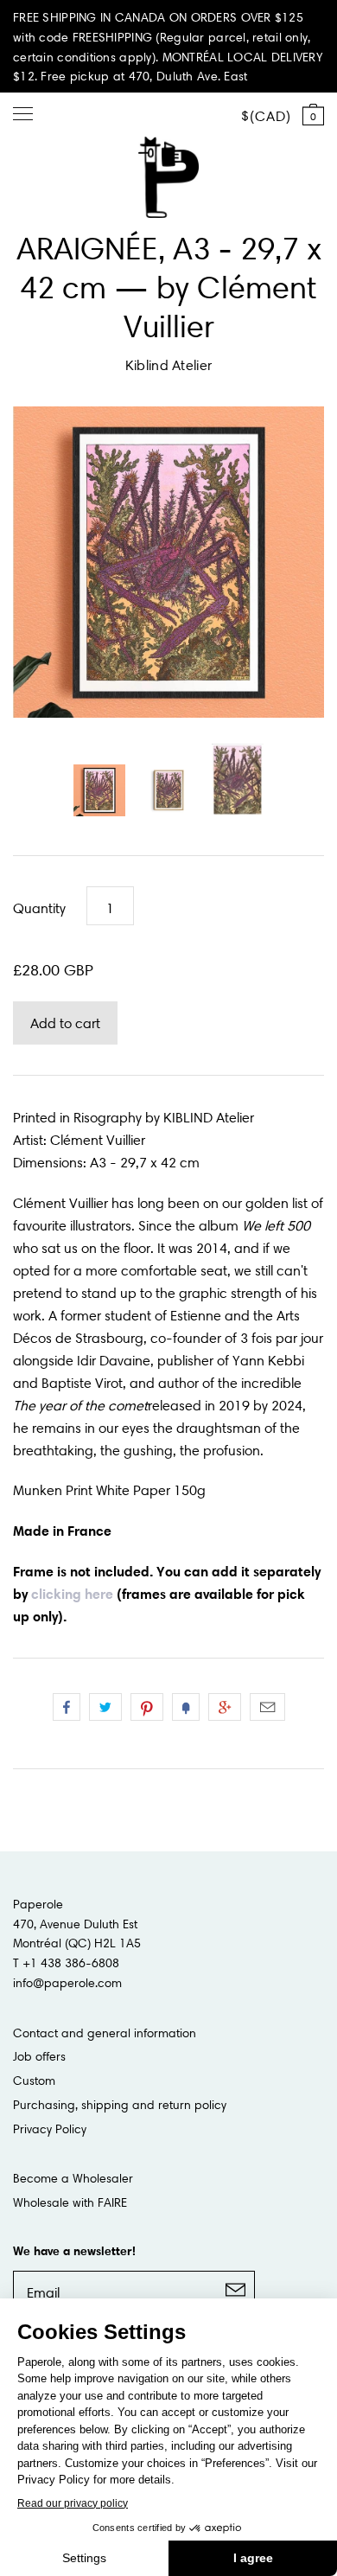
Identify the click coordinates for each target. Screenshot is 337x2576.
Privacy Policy (50, 2129)
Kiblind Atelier (169, 365)
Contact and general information (105, 2033)
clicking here (72, 1594)
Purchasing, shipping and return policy (120, 2105)
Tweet (105, 1707)
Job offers (39, 2056)
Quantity (39, 908)
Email (267, 1707)
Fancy (186, 1707)
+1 (225, 1707)
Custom (34, 2081)
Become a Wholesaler (73, 2178)
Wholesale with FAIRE (70, 2202)
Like (67, 1707)
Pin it (147, 1707)
